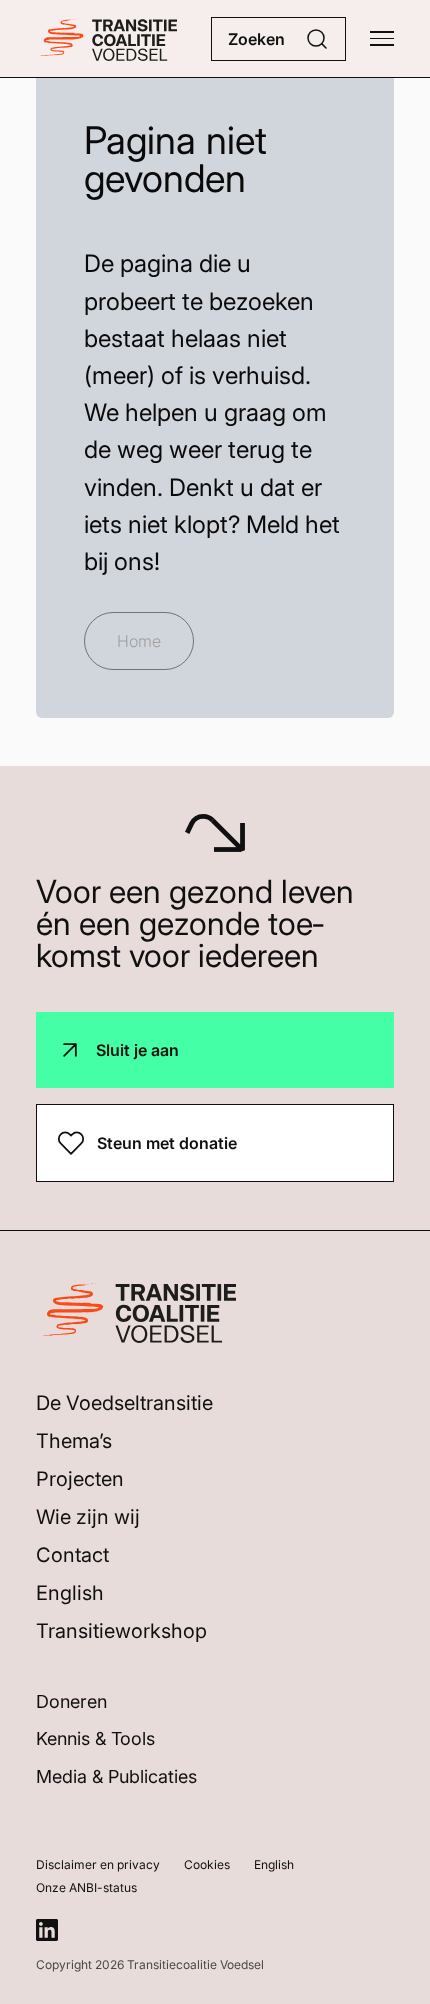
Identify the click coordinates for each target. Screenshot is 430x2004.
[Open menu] (382, 39)
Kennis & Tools (95, 1738)
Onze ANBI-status (86, 1887)
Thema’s (74, 1441)
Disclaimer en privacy (98, 1864)
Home (139, 641)
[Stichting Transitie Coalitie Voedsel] (106, 38)
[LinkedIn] (47, 1930)
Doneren (71, 1701)
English (70, 1593)
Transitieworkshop (121, 1631)
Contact (72, 1555)
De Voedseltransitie (124, 1403)
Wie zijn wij (88, 1517)
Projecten (80, 1479)
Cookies (207, 1864)
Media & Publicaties (116, 1776)
